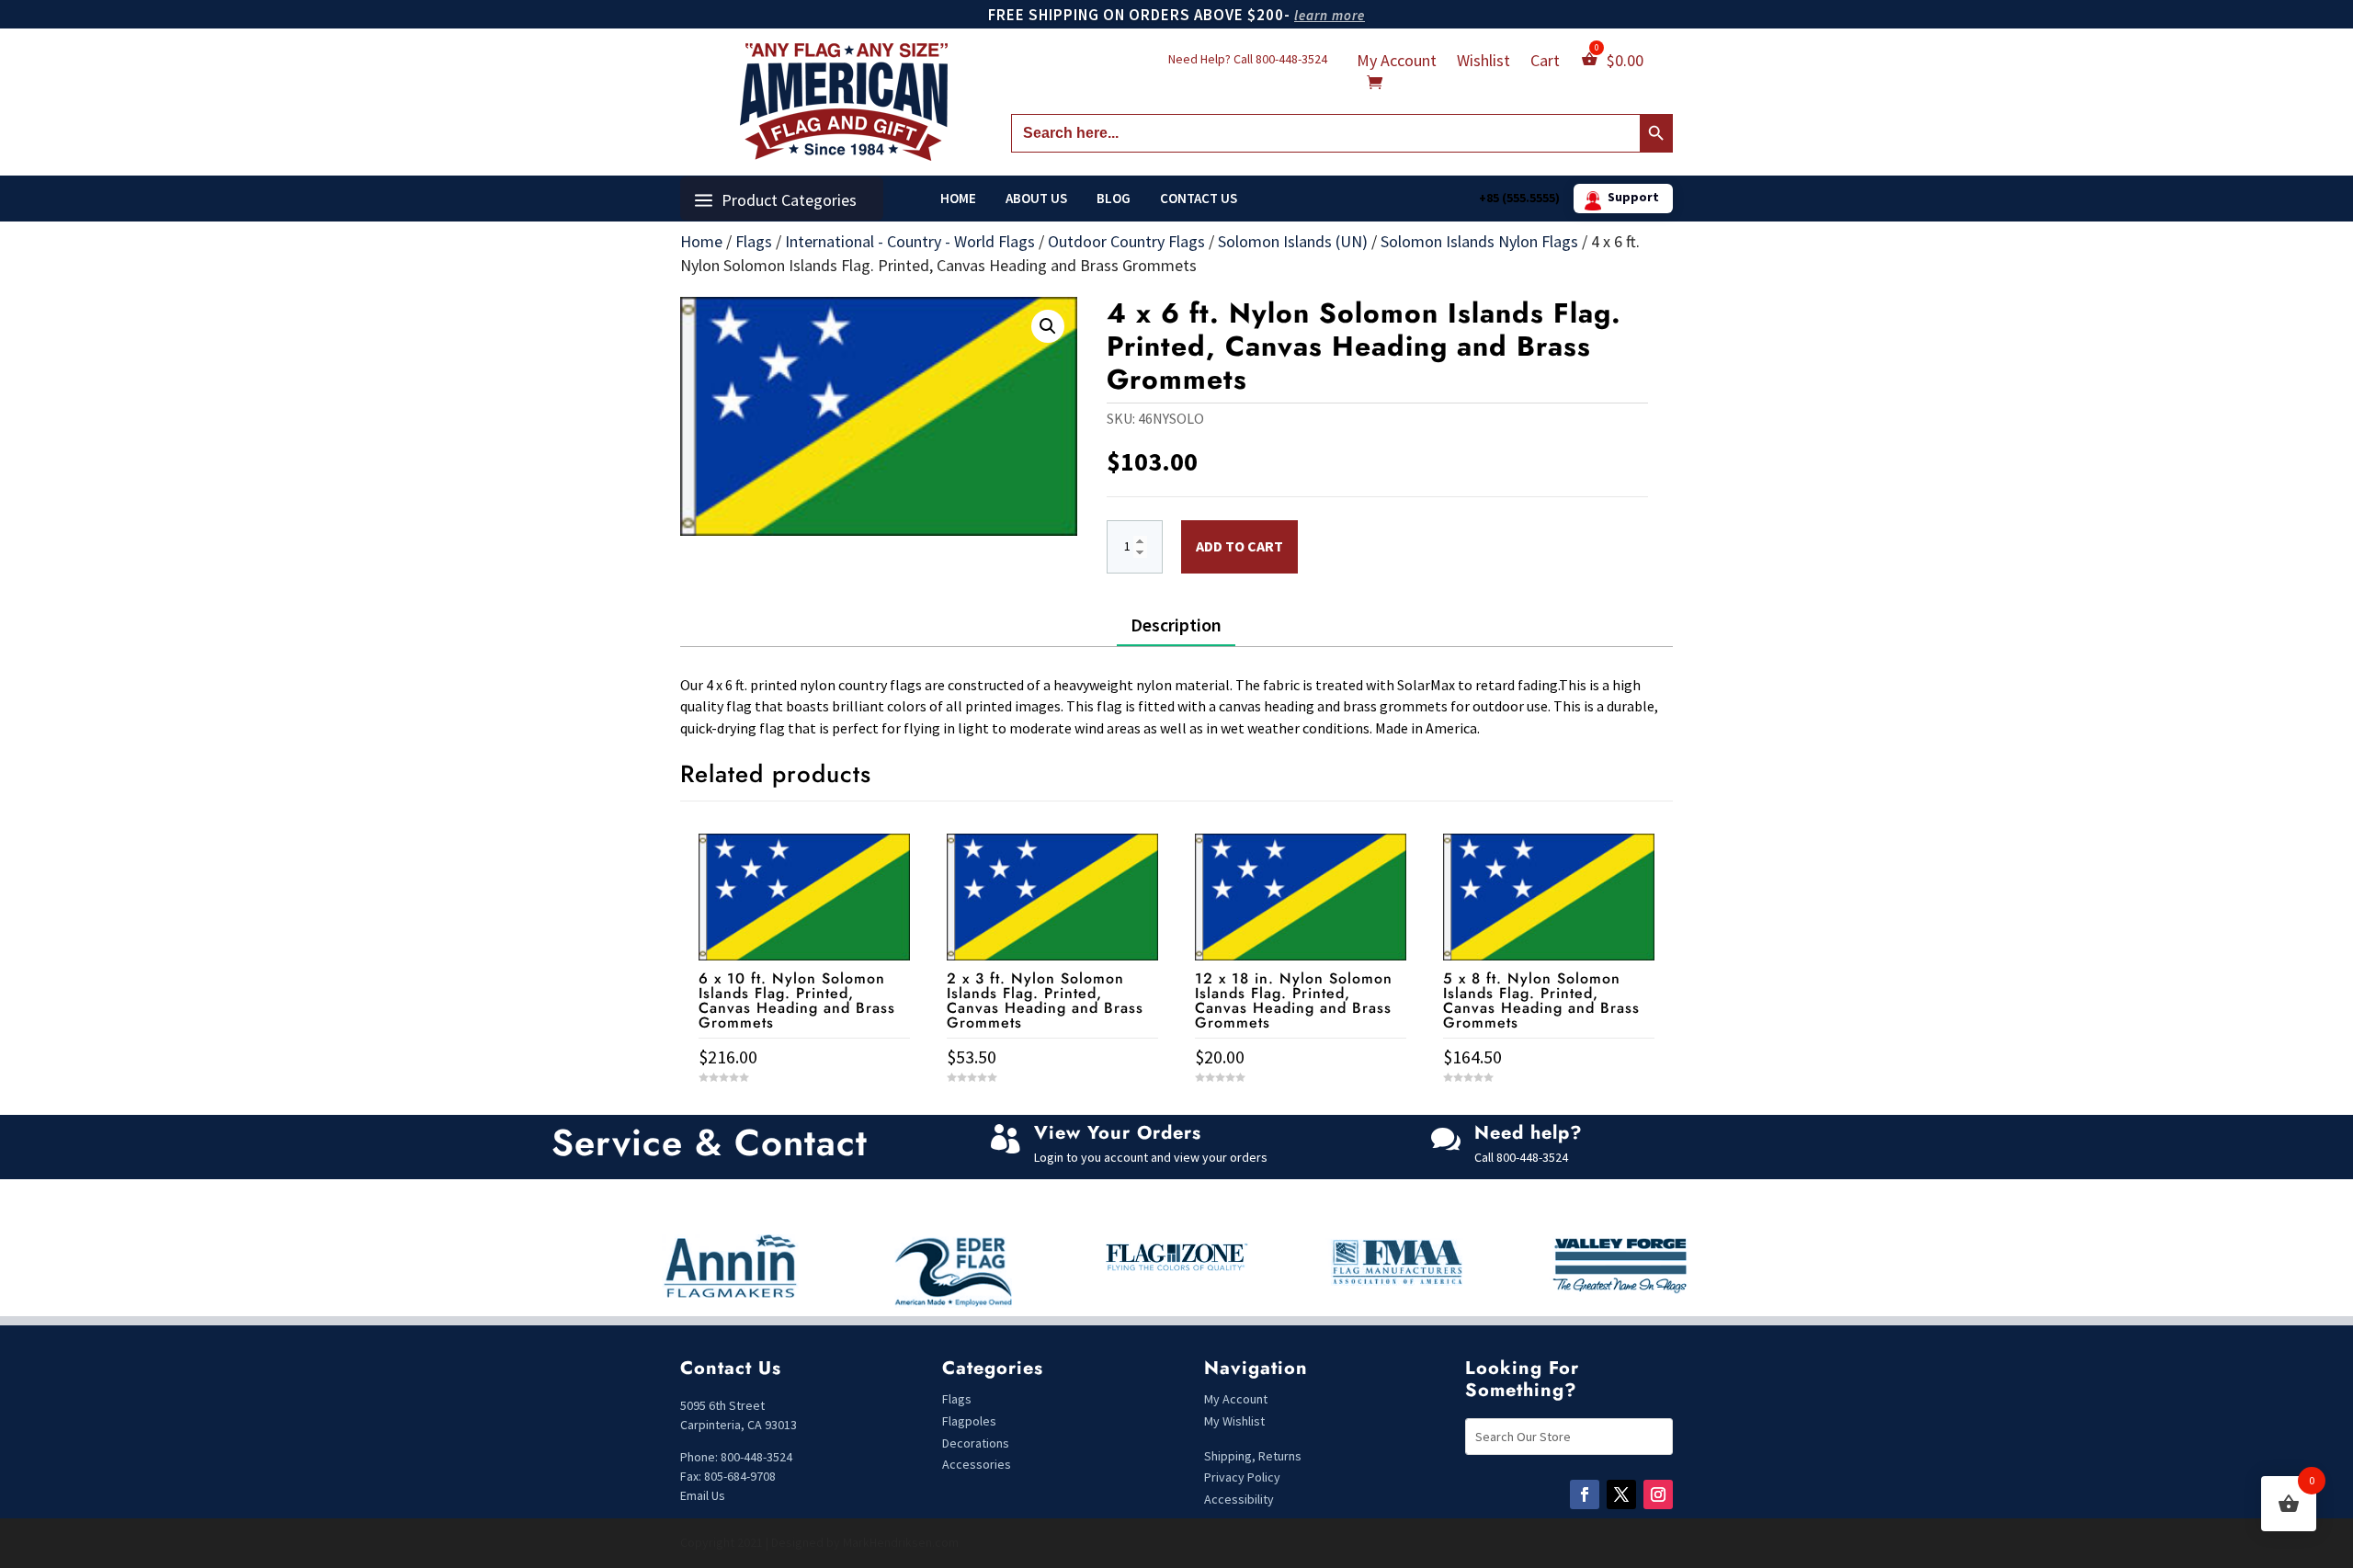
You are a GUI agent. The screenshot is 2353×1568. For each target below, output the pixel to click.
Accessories (977, 1464)
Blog (1114, 199)
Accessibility (1239, 1499)
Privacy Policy (1242, 1477)
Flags (754, 241)
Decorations (976, 1443)
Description (1176, 625)
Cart (1545, 62)
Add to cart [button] (804, 1112)
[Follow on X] (1621, 1494)
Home (958, 199)
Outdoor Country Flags (1126, 241)
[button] (1048, 326)
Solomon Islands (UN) (1293, 241)
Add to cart (1239, 546)
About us (1036, 199)
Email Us (703, 1495)
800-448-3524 (1291, 59)
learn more (1330, 15)
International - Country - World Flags (910, 241)
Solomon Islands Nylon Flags (1479, 241)
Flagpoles (971, 1421)
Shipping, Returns (1253, 1456)
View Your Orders (1118, 1133)
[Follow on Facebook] (1585, 1494)
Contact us (1199, 199)
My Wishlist (1234, 1421)
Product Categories (789, 200)
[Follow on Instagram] (1658, 1494)
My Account (1397, 62)
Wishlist (1483, 62)
